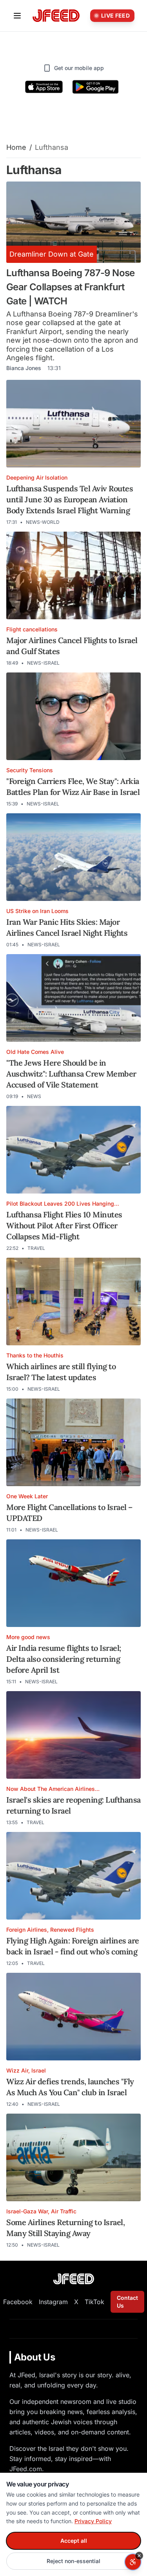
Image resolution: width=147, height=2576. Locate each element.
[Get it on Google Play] (95, 87)
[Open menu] (17, 16)
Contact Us (127, 2302)
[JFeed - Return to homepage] (74, 2279)
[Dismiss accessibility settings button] (139, 2556)
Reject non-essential (73, 2561)
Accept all (74, 2541)
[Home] (56, 16)
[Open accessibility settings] (133, 2562)
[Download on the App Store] (44, 87)
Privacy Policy (93, 2521)
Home (16, 147)
